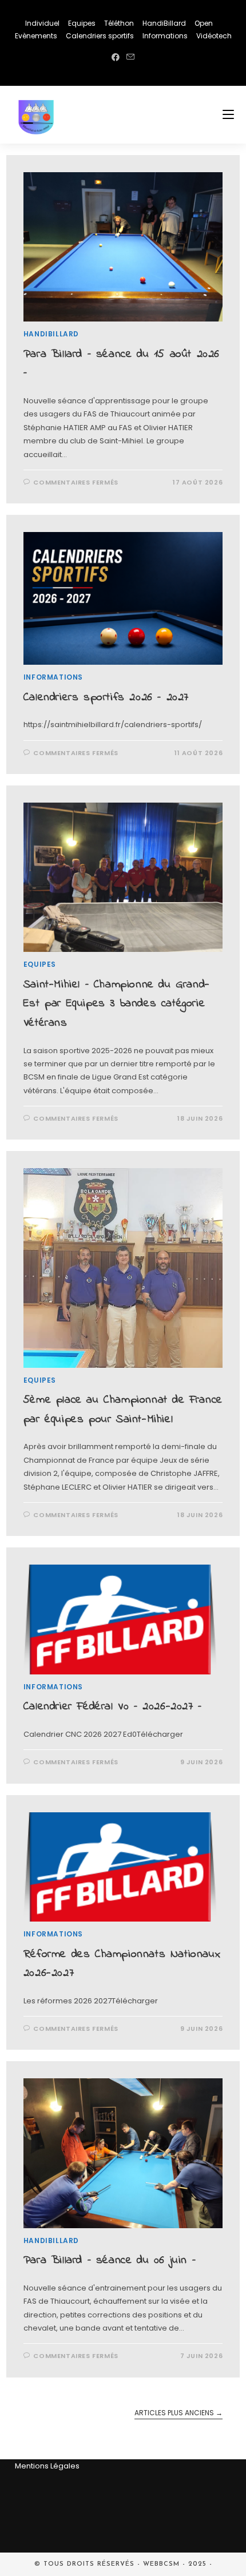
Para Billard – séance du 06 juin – (110, 2261)
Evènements (36, 36)
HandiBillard (164, 23)
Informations (165, 36)
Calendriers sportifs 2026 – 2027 (106, 698)
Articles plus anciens (178, 2413)
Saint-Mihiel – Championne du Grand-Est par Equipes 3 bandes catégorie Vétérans (117, 1004)
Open (204, 23)
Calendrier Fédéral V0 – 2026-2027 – (113, 1707)
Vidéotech (214, 36)
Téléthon (119, 23)
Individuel (42, 23)
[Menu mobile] (228, 115)
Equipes (82, 23)
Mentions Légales (47, 2466)
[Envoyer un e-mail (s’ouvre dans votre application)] (130, 57)
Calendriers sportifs (100, 36)
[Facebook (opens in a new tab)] (116, 57)
